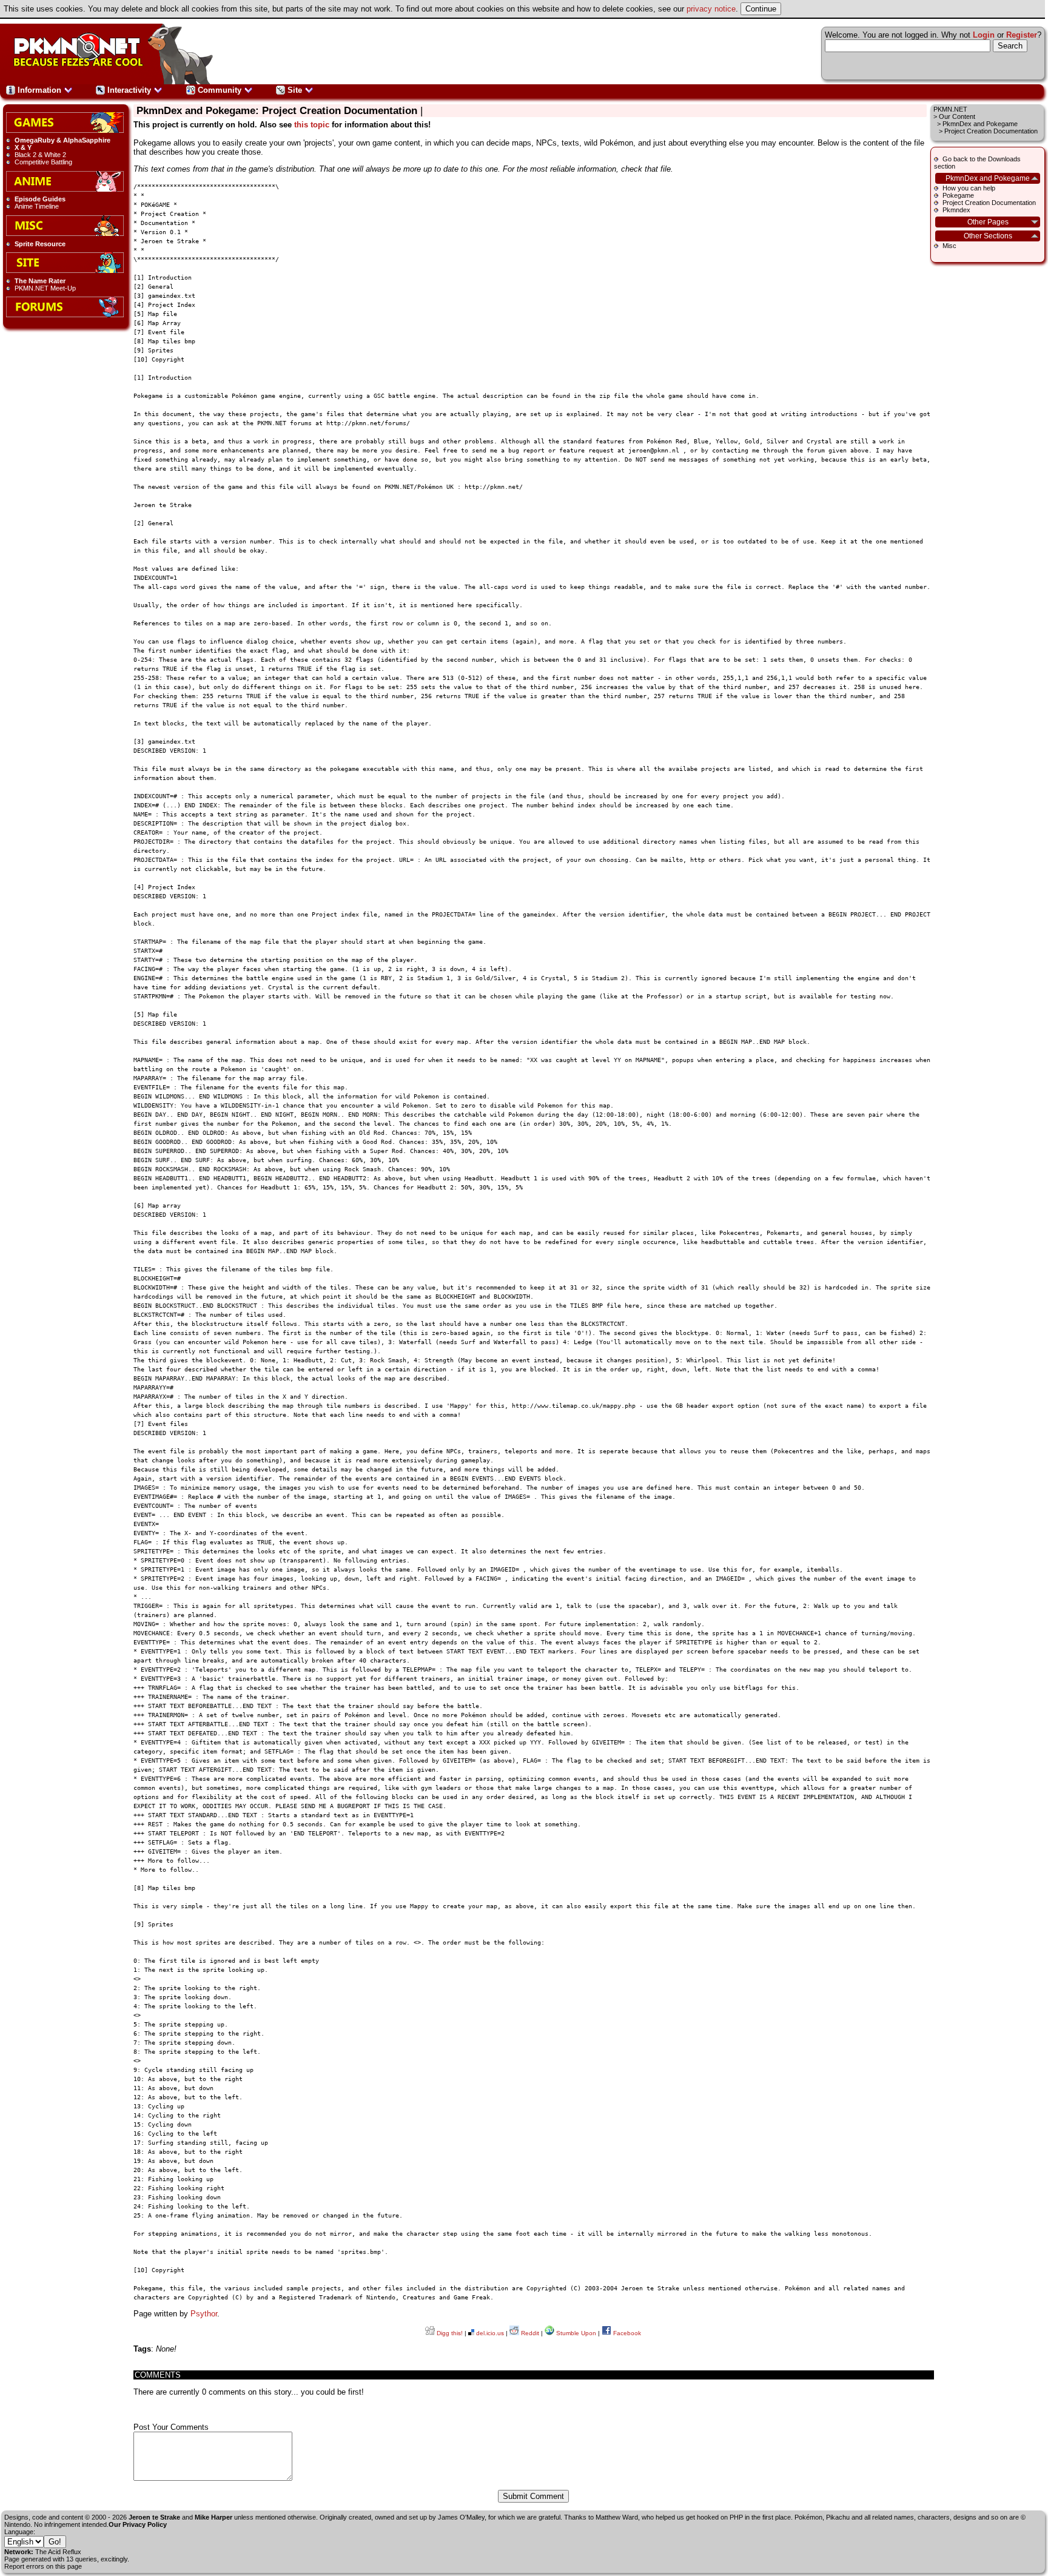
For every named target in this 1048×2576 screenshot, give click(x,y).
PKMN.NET (950, 109)
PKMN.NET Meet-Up (45, 288)
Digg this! (449, 2333)
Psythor (204, 2314)
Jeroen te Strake (154, 2517)
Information (39, 90)
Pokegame (958, 195)
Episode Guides (40, 199)
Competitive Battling (43, 162)
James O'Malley (461, 2517)
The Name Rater (40, 281)
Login (984, 35)
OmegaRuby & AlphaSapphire (62, 140)
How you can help (969, 188)
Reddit (529, 2333)
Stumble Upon (575, 2333)
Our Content (957, 116)
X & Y (23, 147)
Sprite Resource (40, 244)
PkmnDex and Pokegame (980, 124)
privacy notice (711, 9)
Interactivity (129, 90)
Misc (949, 246)
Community (220, 90)
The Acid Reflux (58, 2552)
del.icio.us (489, 2333)
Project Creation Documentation (989, 203)
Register (1022, 35)
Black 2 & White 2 (40, 155)
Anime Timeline (37, 206)
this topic (312, 125)
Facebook (626, 2333)
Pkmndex (956, 210)
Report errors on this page (43, 2566)
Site (295, 90)
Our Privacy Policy (138, 2524)
